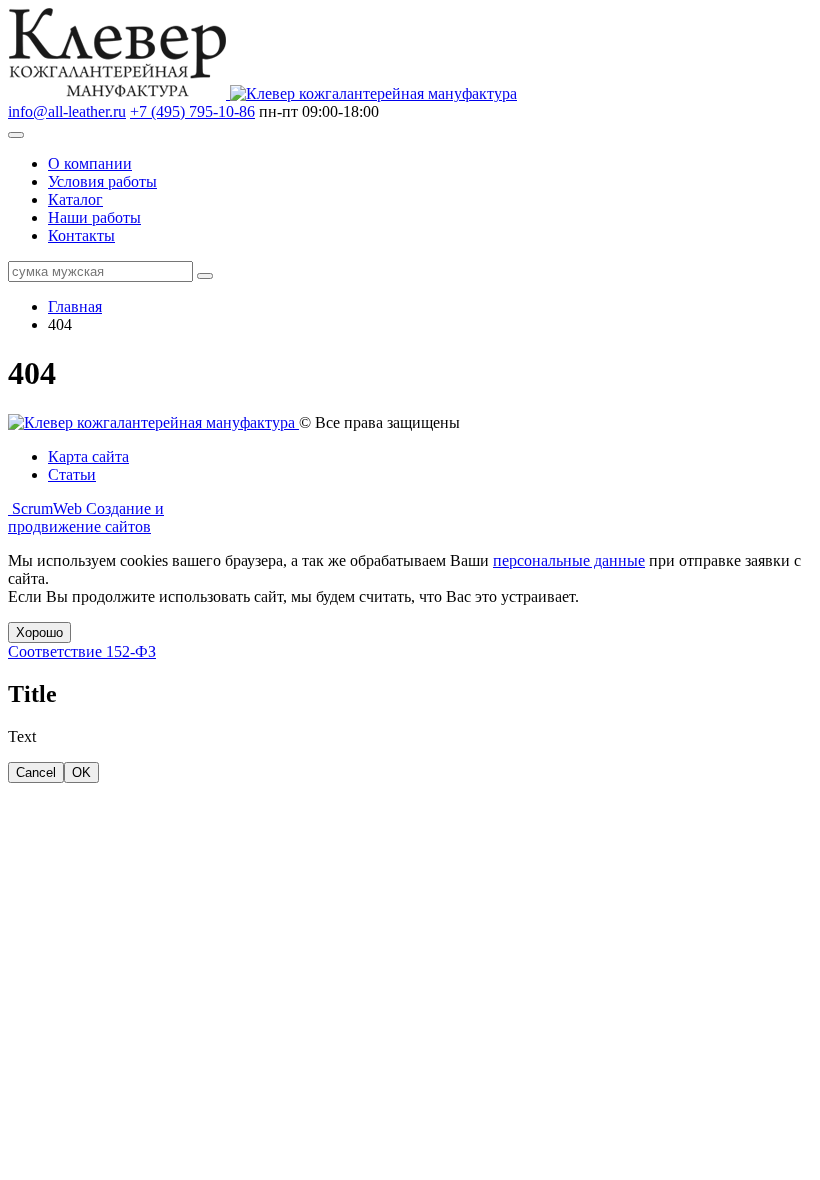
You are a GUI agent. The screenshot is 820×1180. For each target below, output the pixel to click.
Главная (75, 306)
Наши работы (94, 217)
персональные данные (569, 560)
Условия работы (102, 181)
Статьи (72, 474)
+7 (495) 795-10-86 (192, 111)
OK (81, 772)
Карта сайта (88, 456)
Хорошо (39, 632)
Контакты (81, 235)
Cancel (36, 772)
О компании (90, 163)
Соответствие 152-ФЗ (82, 651)
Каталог (75, 199)
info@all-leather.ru (67, 111)
